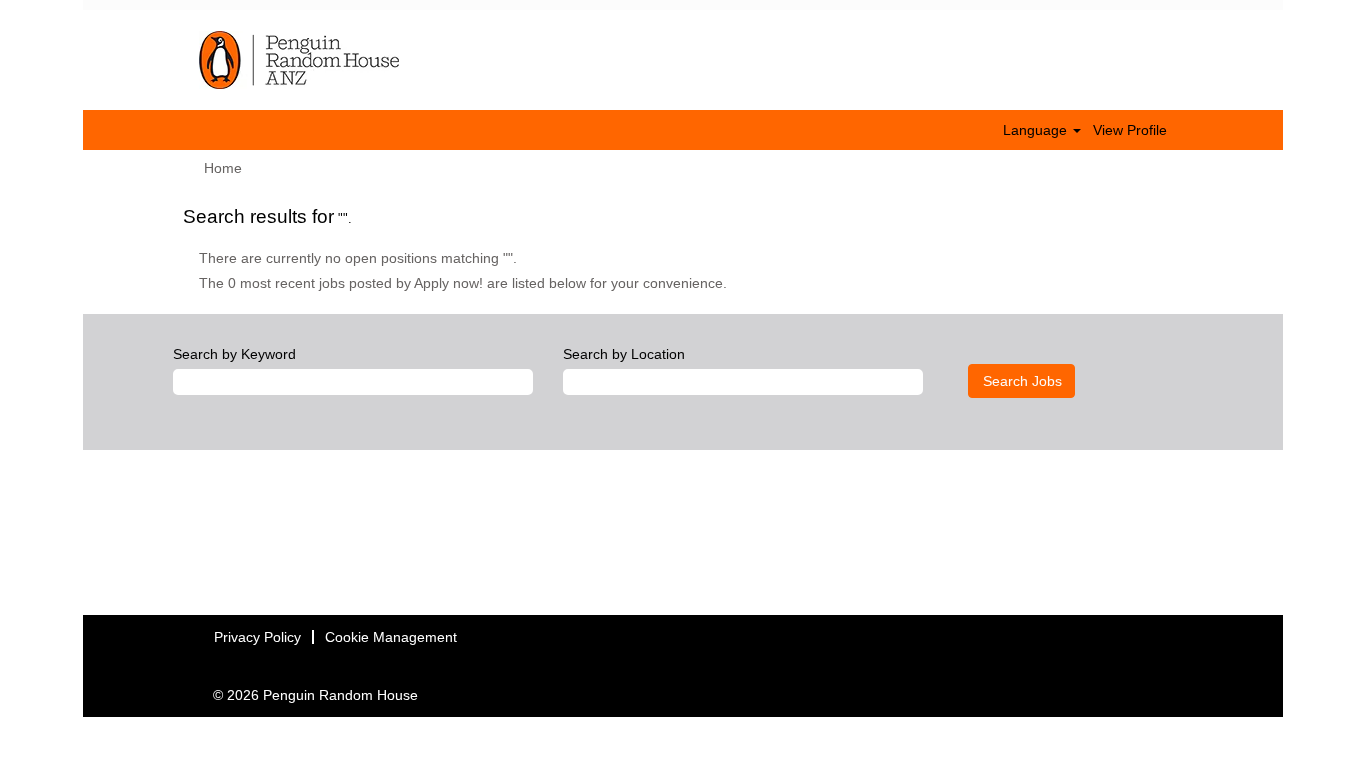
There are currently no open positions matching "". (358, 258)
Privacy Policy (257, 637)
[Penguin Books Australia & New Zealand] (299, 60)
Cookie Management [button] (391, 637)
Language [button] (1037, 130)
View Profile (1130, 130)
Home (223, 168)
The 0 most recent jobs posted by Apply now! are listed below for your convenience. (463, 283)
